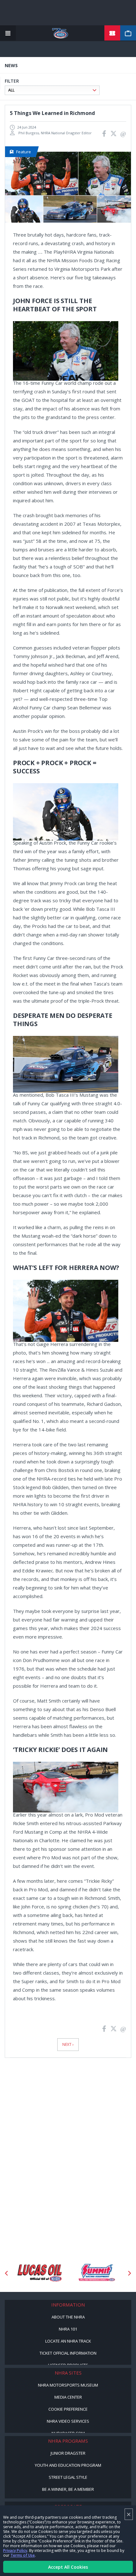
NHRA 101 (68, 2329)
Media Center (68, 2397)
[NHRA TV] (128, 33)
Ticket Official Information (68, 2353)
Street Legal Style (68, 2477)
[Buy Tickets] (112, 33)
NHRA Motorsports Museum (68, 2385)
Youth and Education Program (68, 2465)
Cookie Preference (68, 2409)
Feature (24, 152)
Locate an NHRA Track (68, 2341)
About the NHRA (68, 2317)
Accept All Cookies (68, 2567)
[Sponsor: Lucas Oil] (40, 2273)
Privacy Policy (15, 2551)
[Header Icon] (8, 33)
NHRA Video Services (68, 2421)
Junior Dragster (68, 2453)
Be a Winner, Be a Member (68, 2489)
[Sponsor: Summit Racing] (96, 2273)
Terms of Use (23, 2555)
